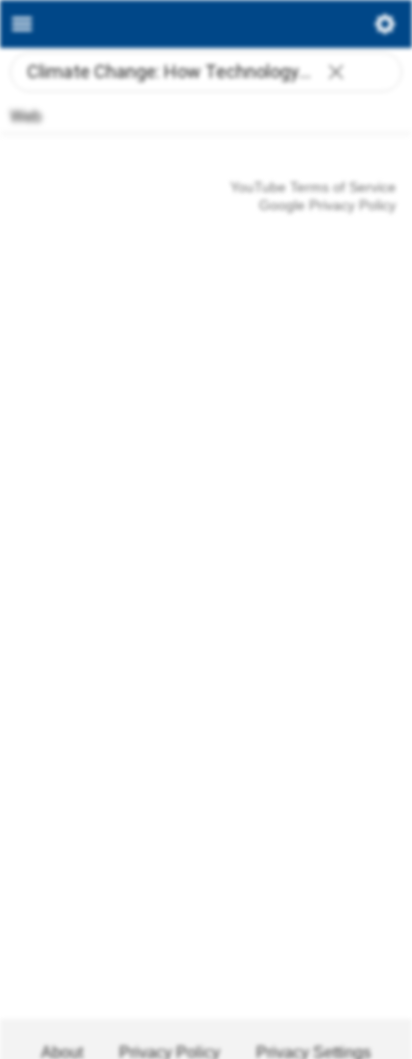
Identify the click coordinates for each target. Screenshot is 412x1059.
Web (26, 116)
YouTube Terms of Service (313, 187)
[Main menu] (22, 24)
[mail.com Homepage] (206, 24)
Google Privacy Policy (327, 205)
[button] (336, 74)
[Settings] (385, 28)
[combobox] (206, 72)
